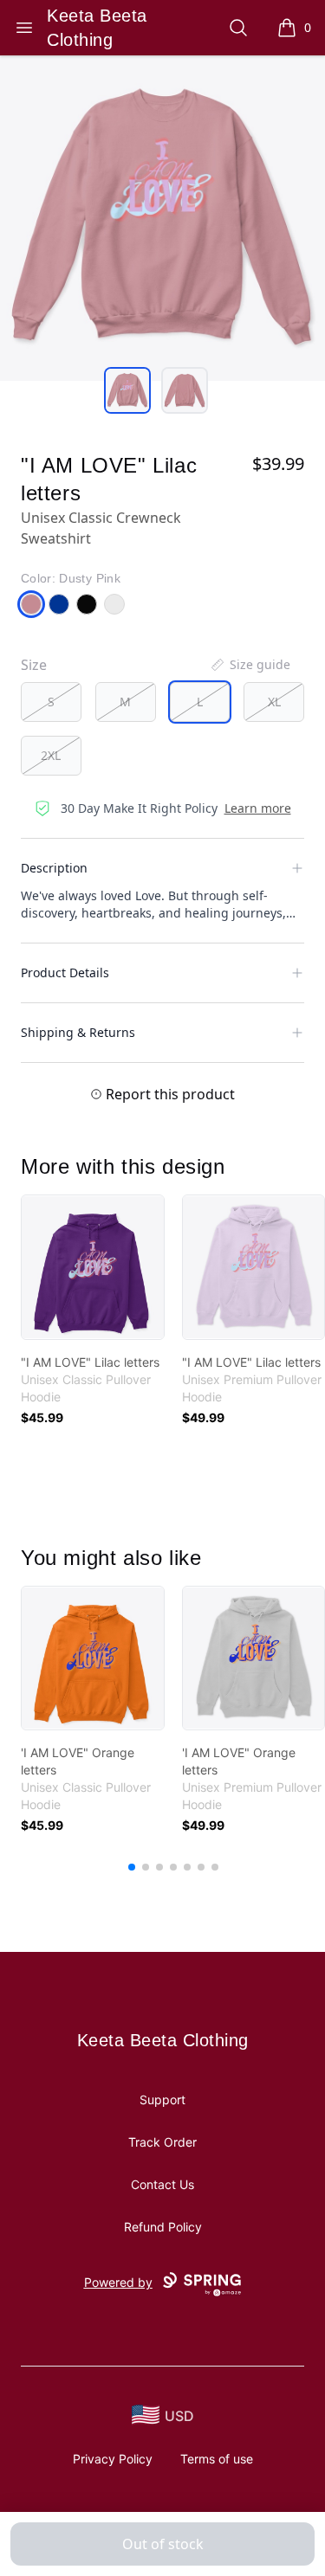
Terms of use (217, 2459)
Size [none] (34, 665)
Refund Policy (163, 2227)
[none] (250, 665)
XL (274, 702)
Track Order (162, 2142)
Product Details (65, 972)
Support (162, 2099)
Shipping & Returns (78, 1032)
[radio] (51, 702)
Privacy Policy (113, 2459)
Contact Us (162, 2184)
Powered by (118, 2282)
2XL (51, 755)
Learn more (258, 808)
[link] (93, 1267)
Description (54, 868)
